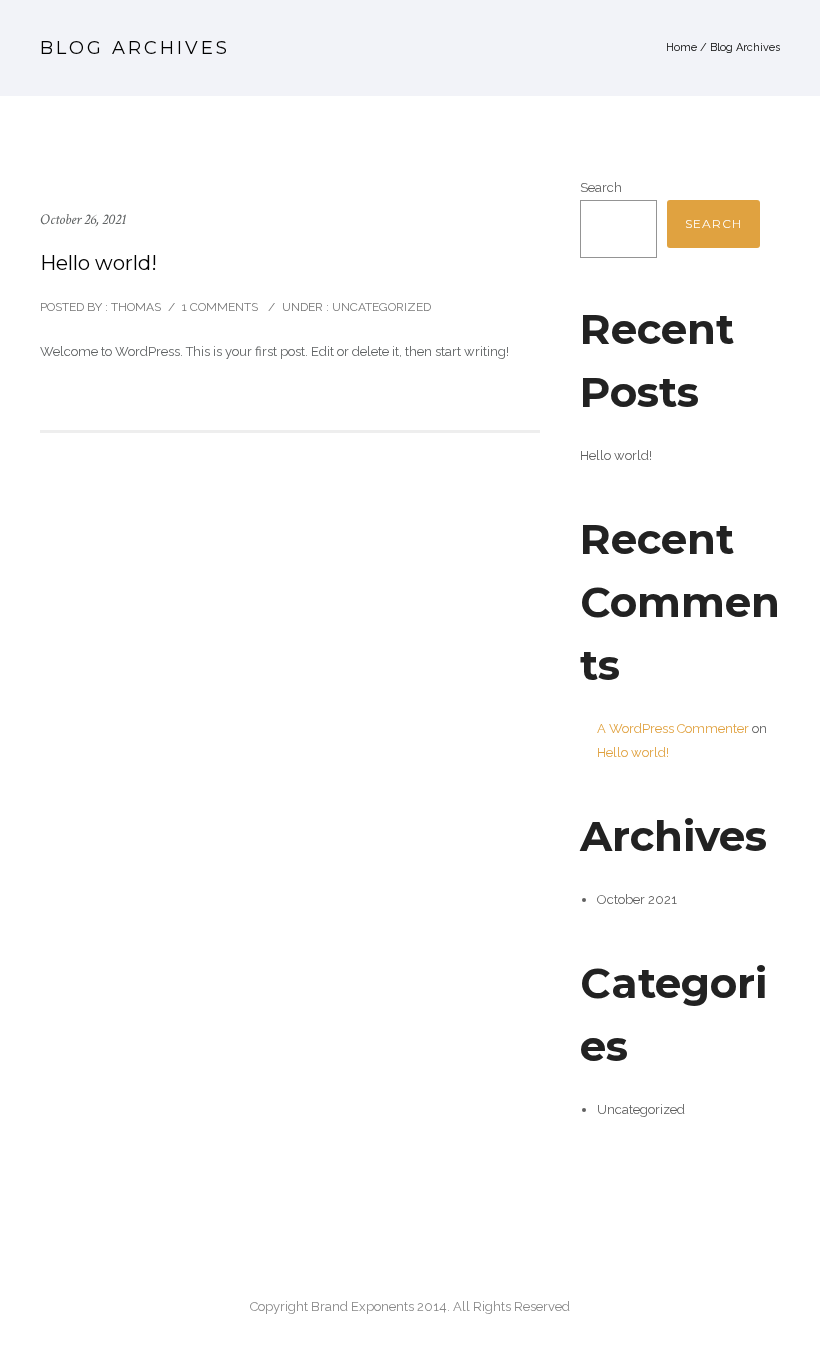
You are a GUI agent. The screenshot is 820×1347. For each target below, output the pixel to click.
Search (601, 187)
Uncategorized (380, 307)
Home (681, 47)
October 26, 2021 (83, 219)
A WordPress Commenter (673, 728)
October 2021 (637, 899)
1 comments (220, 307)
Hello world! (98, 263)
